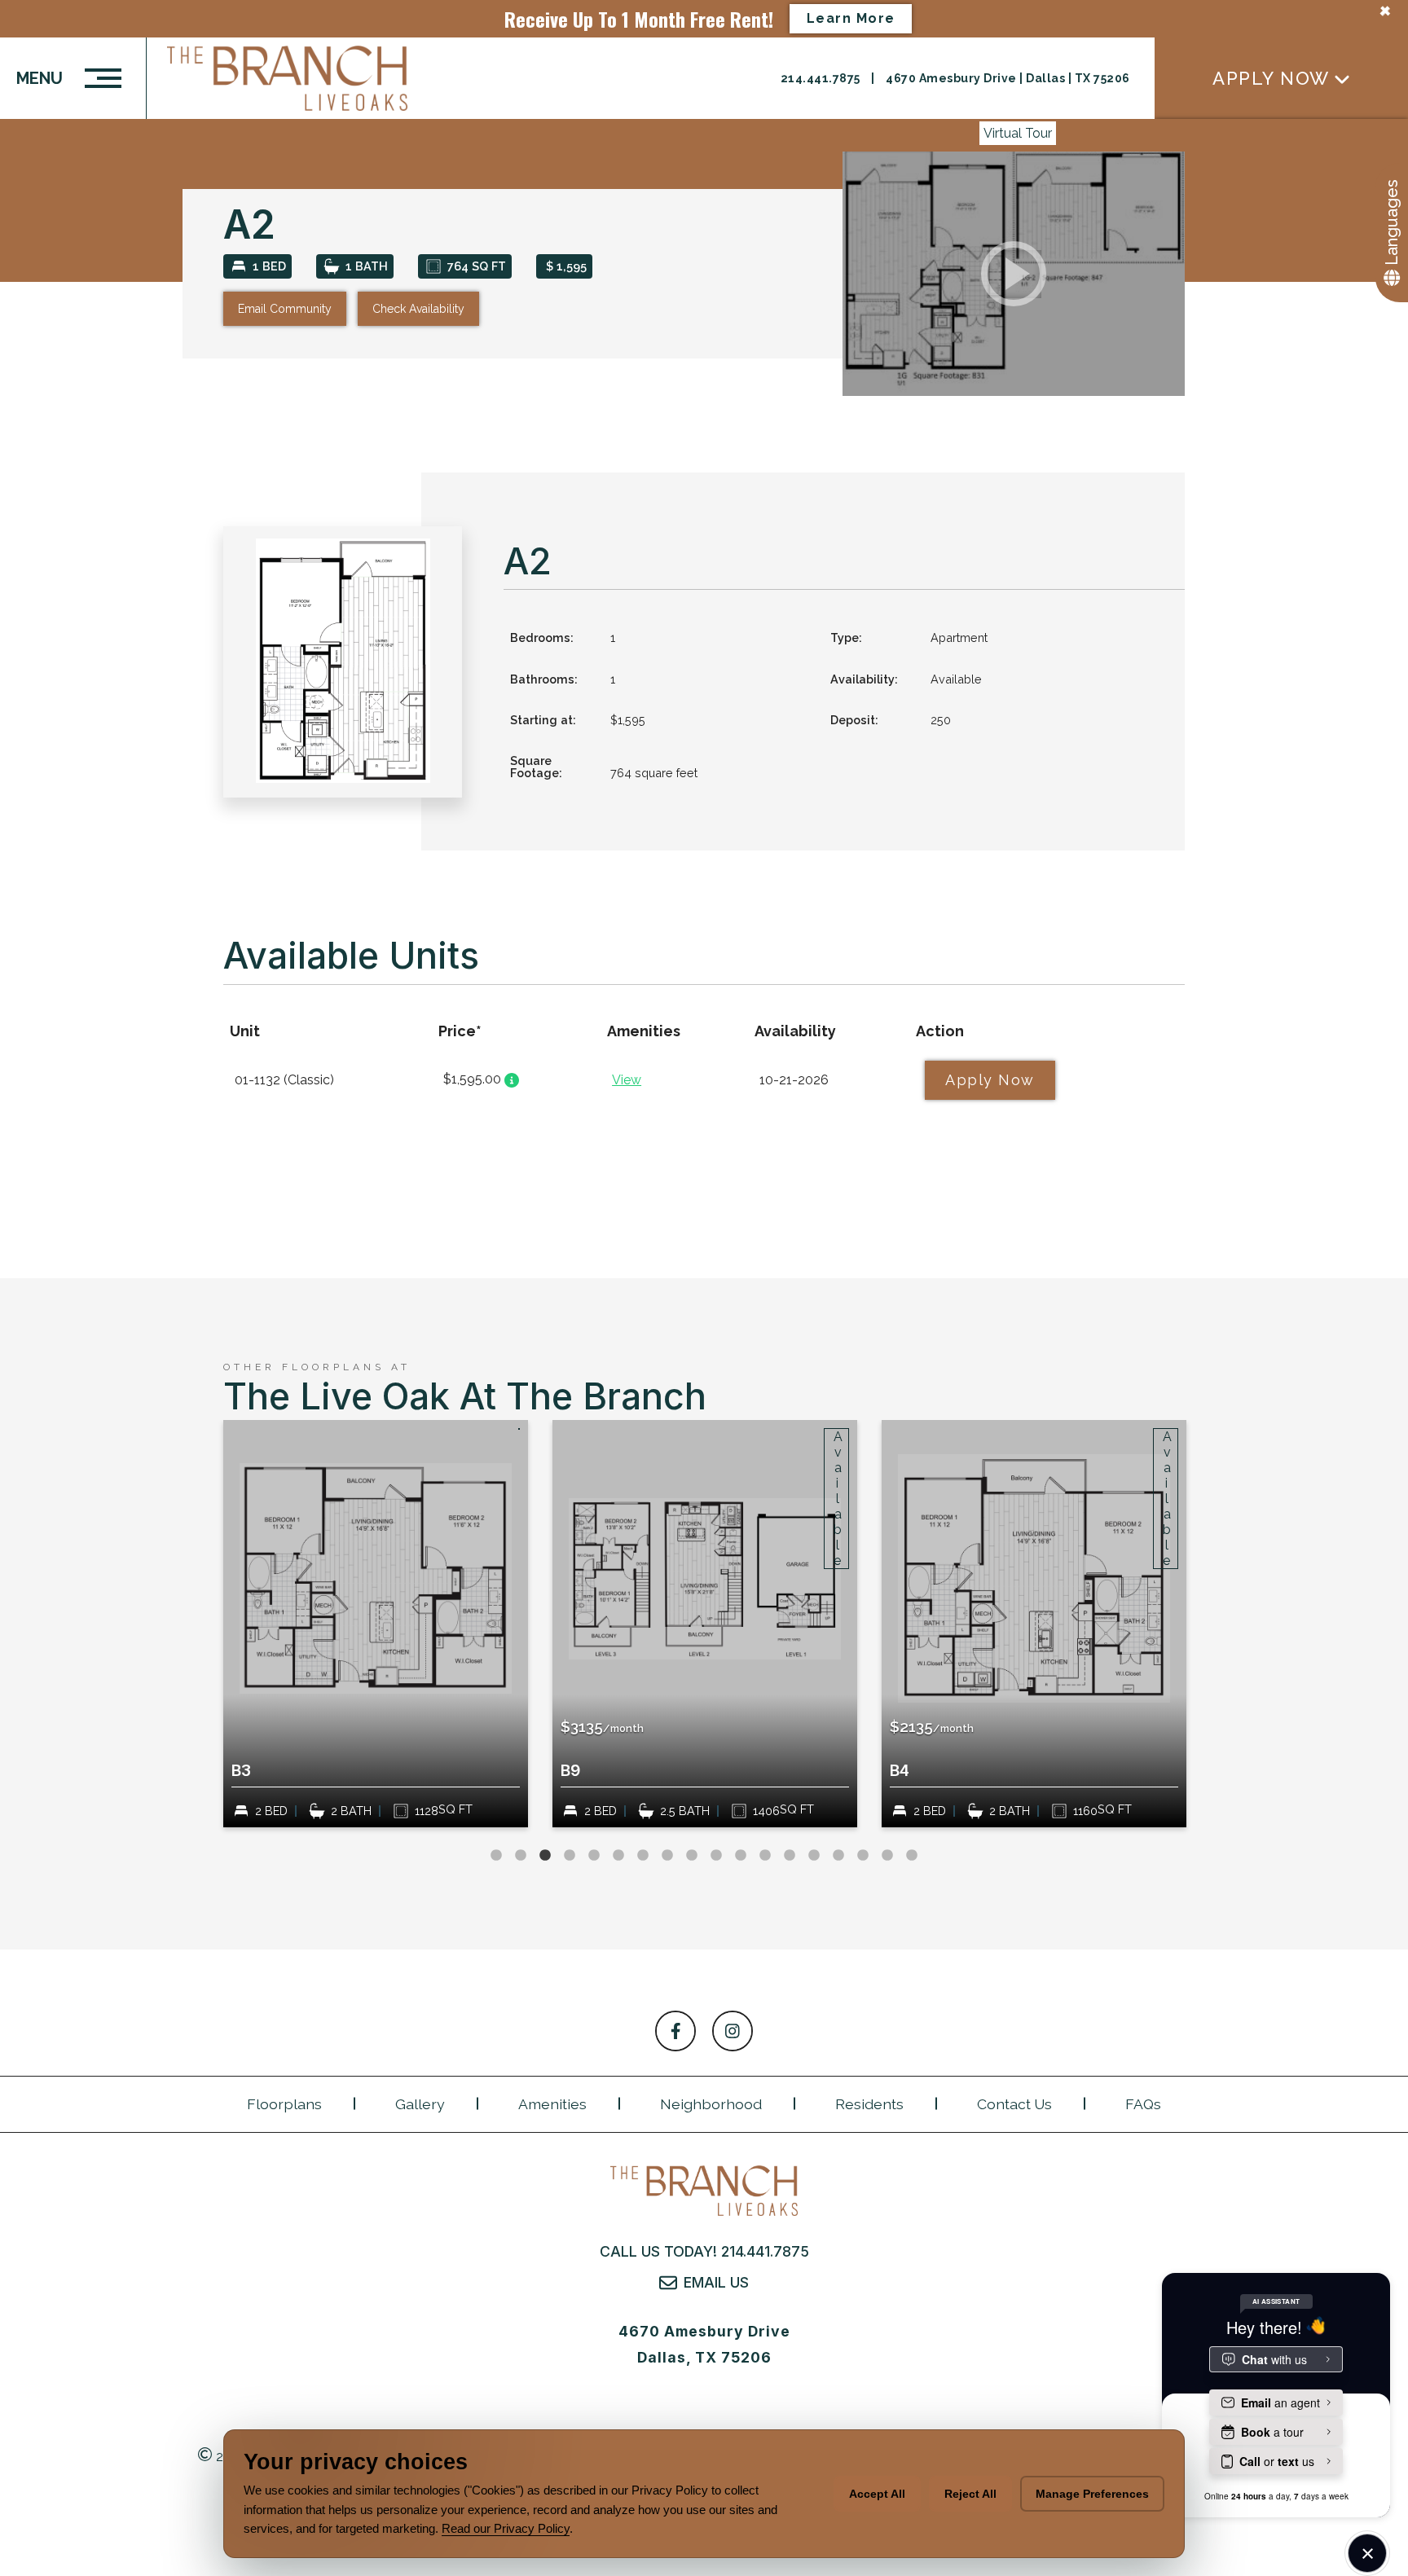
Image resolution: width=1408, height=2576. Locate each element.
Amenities (552, 2104)
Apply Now (1271, 78)
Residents (869, 2104)
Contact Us (1014, 2104)
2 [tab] (521, 1856)
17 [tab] (887, 1856)
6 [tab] (618, 1856)
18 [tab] (912, 1856)
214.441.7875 (822, 78)
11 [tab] (741, 1856)
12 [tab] (765, 1856)
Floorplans (284, 2104)
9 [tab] (692, 1856)
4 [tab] (570, 1856)
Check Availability (418, 309)
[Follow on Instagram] (733, 2031)
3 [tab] (545, 1856)
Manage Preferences (1092, 2494)
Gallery (420, 2104)
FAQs (1143, 2104)
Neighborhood (711, 2104)
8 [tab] (667, 1856)
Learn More (851, 18)
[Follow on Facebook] (675, 2031)
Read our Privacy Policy (506, 2528)
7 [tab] (643, 1856)
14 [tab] (814, 1856)
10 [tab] (716, 1856)
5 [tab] (594, 1856)
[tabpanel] (376, 1624)
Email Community (285, 309)
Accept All (877, 2494)
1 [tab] (496, 1856)
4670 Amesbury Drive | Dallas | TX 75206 (1008, 78)
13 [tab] (790, 1856)
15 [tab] (838, 1856)
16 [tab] (863, 1856)
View (627, 1080)
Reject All (970, 2494)
